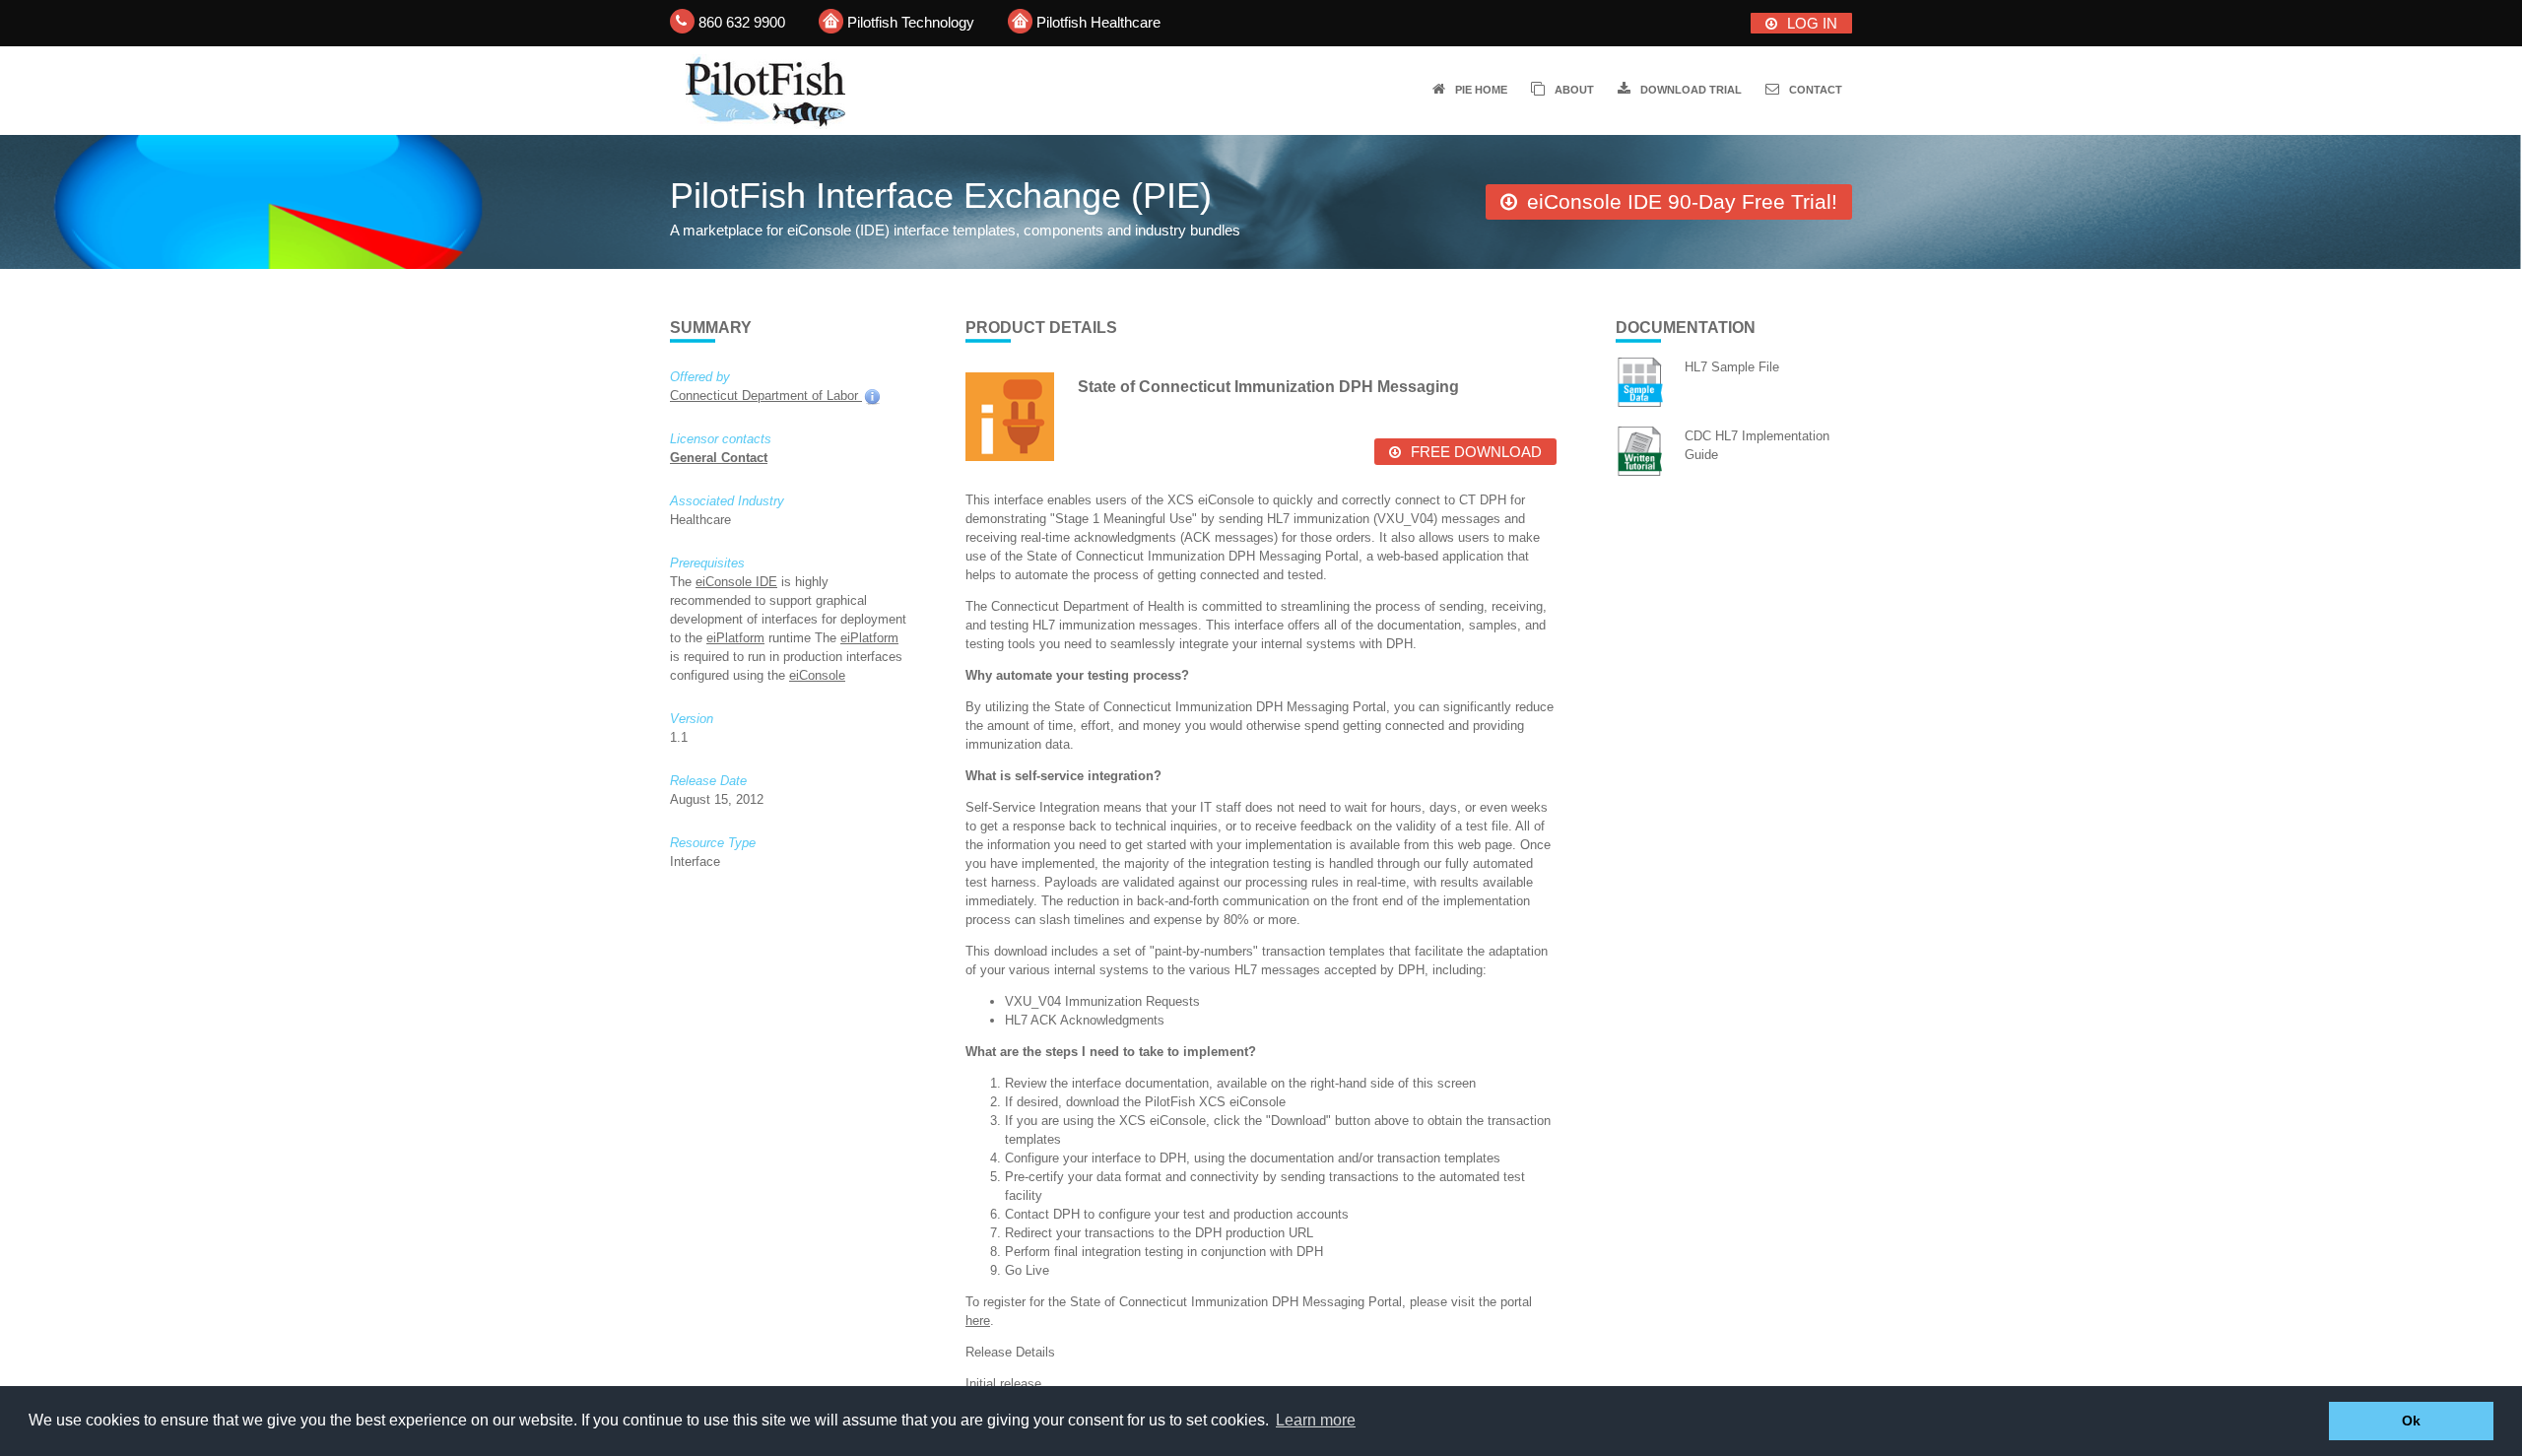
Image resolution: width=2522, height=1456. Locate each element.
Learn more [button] (1316, 1420)
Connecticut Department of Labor (766, 396)
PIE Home (1481, 90)
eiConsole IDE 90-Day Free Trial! (1682, 201)
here (978, 1321)
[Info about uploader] (871, 396)
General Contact (719, 458)
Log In (1812, 23)
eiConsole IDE (736, 582)
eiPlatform (735, 638)
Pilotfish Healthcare (1098, 22)
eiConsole (817, 675)
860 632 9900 (742, 22)
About (1574, 90)
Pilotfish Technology (911, 22)
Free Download (1476, 452)
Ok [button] (2411, 1421)
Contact (1816, 90)
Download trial (1691, 90)
